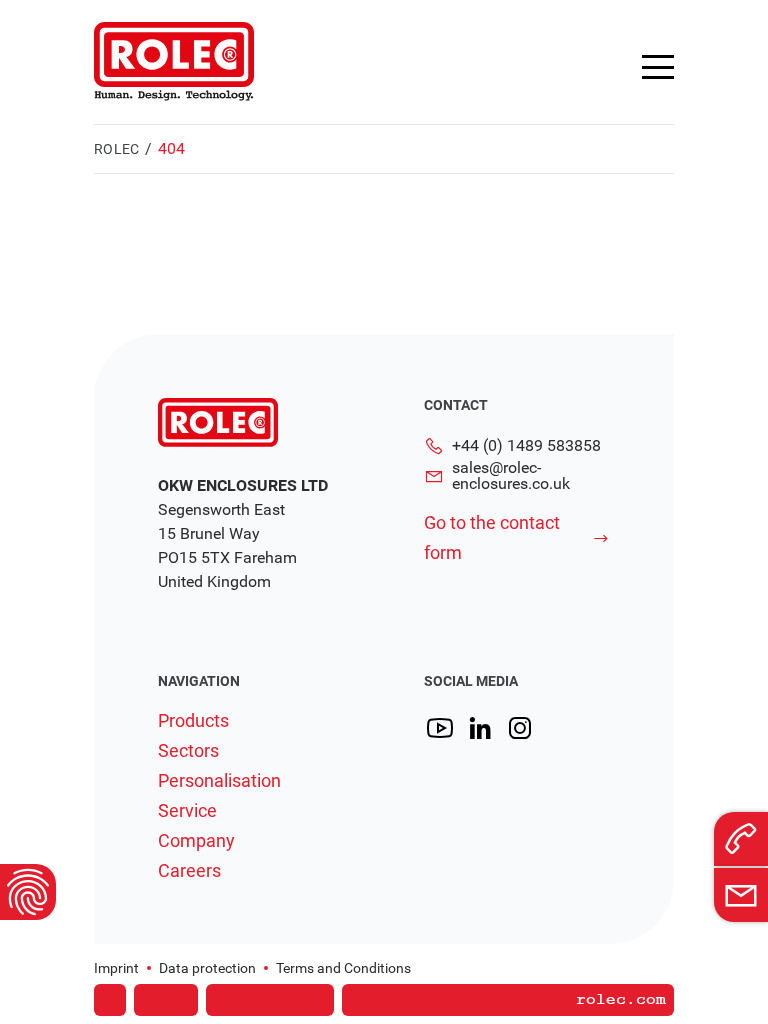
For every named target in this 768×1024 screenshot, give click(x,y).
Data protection (207, 968)
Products (193, 721)
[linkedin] (480, 728)
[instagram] (520, 728)
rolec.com (621, 1000)
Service (187, 811)
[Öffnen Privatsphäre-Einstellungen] (28, 892)
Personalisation (219, 781)
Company (196, 841)
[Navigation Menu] (658, 67)
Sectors (188, 751)
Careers (189, 871)
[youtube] (440, 728)
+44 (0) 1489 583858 (526, 445)
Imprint (116, 968)
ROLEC (116, 149)
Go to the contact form (492, 537)
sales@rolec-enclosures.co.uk (511, 476)
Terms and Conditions (343, 968)
